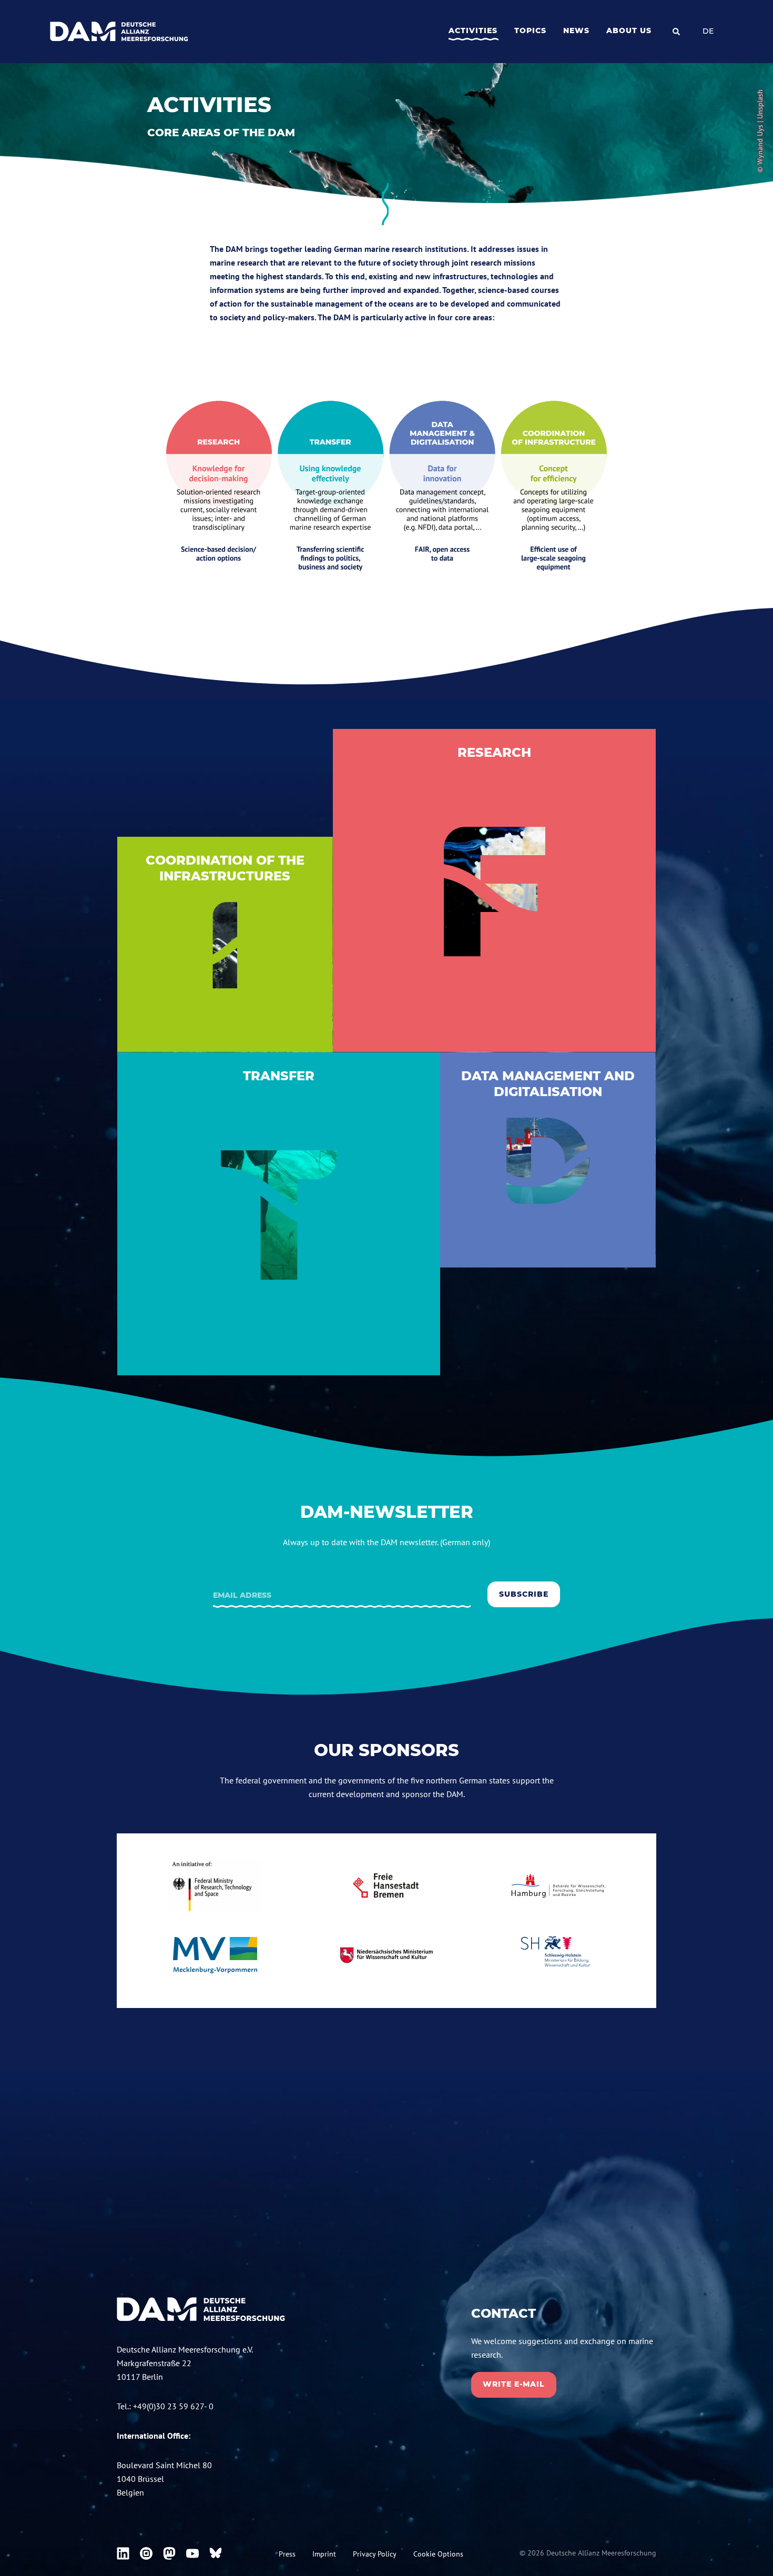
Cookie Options (438, 2554)
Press (287, 2554)
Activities (473, 31)
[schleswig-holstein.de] (558, 1955)
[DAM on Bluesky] (216, 2553)
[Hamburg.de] (558, 1886)
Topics (530, 31)
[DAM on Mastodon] (169, 2553)
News (576, 31)
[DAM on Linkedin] (123, 2553)
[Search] (676, 32)
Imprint (324, 2554)
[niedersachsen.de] (387, 1955)
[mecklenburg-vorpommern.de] (215, 1955)
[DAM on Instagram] (146, 2553)
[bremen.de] (387, 1886)
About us (629, 31)
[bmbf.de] (215, 1886)
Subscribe (524, 1594)
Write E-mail (514, 2384)
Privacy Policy (375, 2554)
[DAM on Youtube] (192, 2553)
